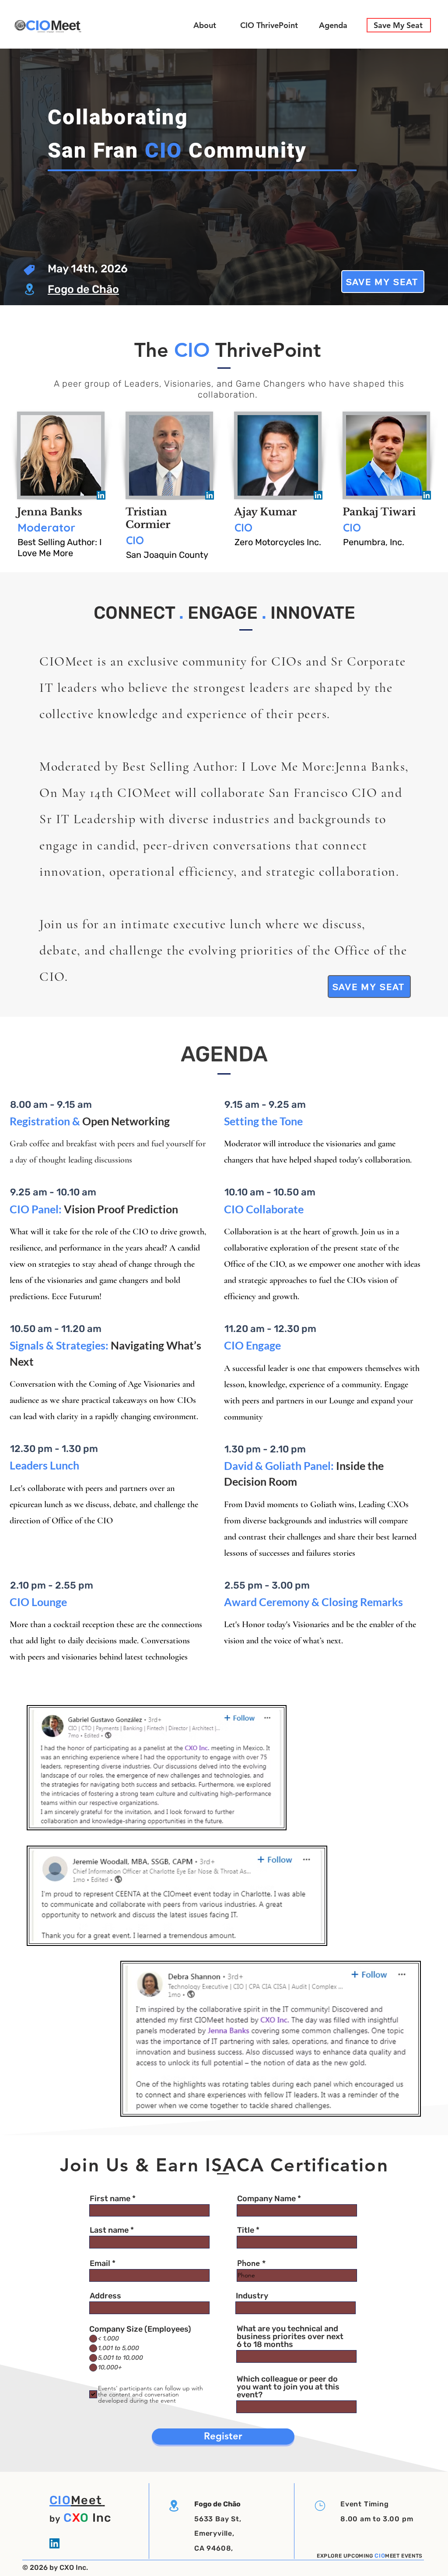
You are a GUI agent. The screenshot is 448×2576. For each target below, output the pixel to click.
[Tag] (30, 270)
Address (105, 2296)
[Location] (29, 289)
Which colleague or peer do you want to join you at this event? (288, 2387)
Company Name (266, 2199)
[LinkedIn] (101, 495)
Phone (248, 2263)
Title (246, 2230)
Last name (109, 2230)
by (55, 2519)
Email (100, 2263)
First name (110, 2199)
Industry (252, 2296)
